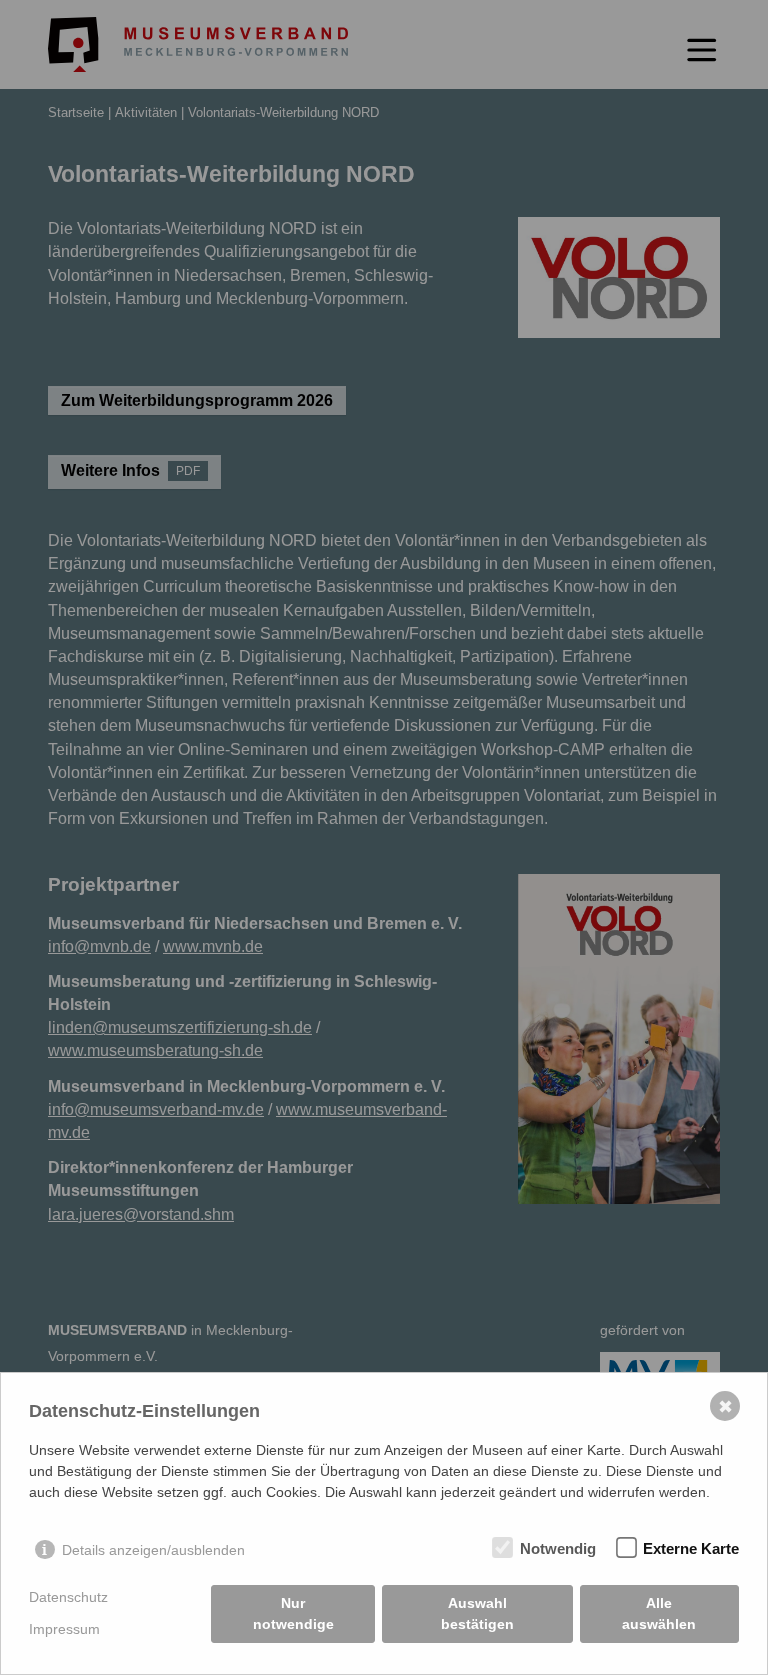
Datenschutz (68, 1597)
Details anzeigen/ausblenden (153, 1550)
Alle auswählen (659, 1613)
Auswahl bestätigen (477, 1613)
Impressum (64, 1629)
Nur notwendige (293, 1613)
